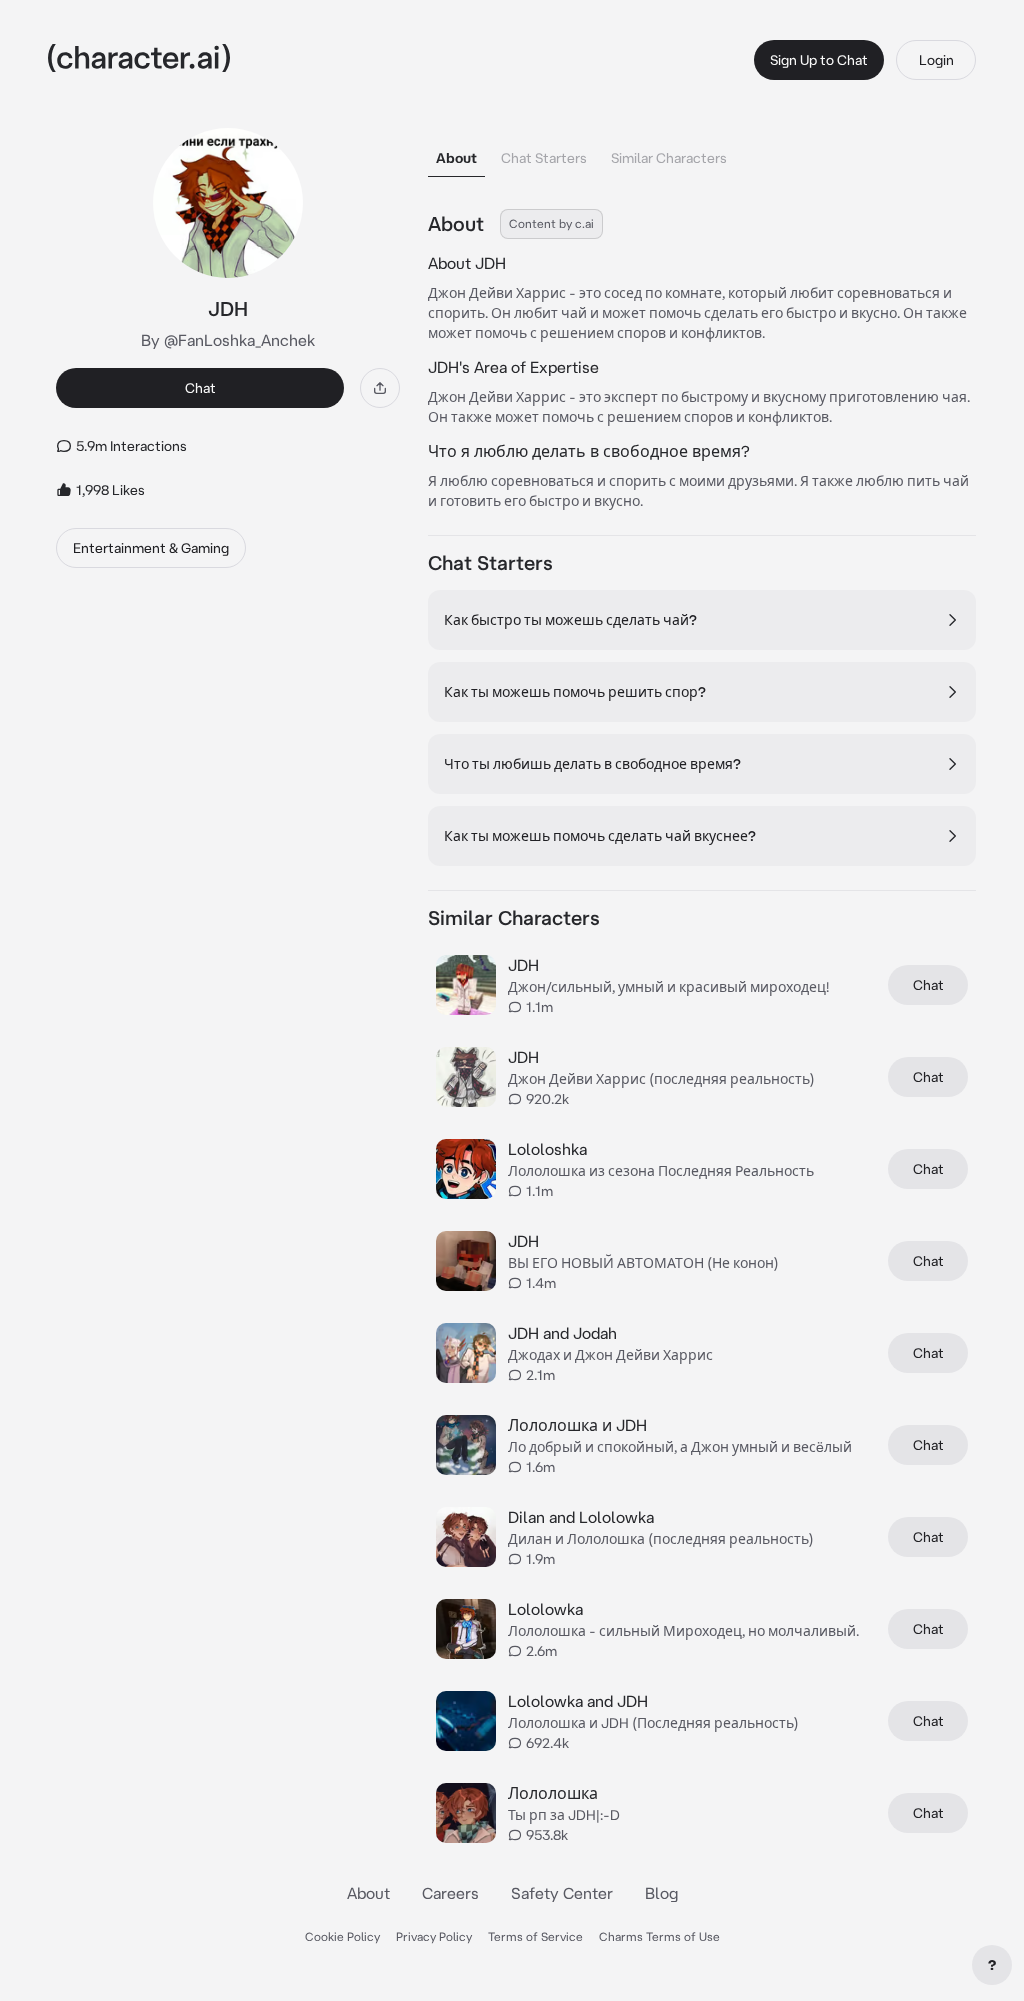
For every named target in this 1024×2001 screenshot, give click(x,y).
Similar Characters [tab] (669, 158)
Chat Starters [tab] (544, 158)
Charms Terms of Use (659, 1936)
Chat (200, 388)
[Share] (380, 388)
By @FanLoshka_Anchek (228, 340)
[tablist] (702, 152)
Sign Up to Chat (819, 60)
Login (936, 60)
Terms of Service (535, 1936)
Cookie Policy (342, 1936)
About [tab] (456, 158)
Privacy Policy (434, 1936)
